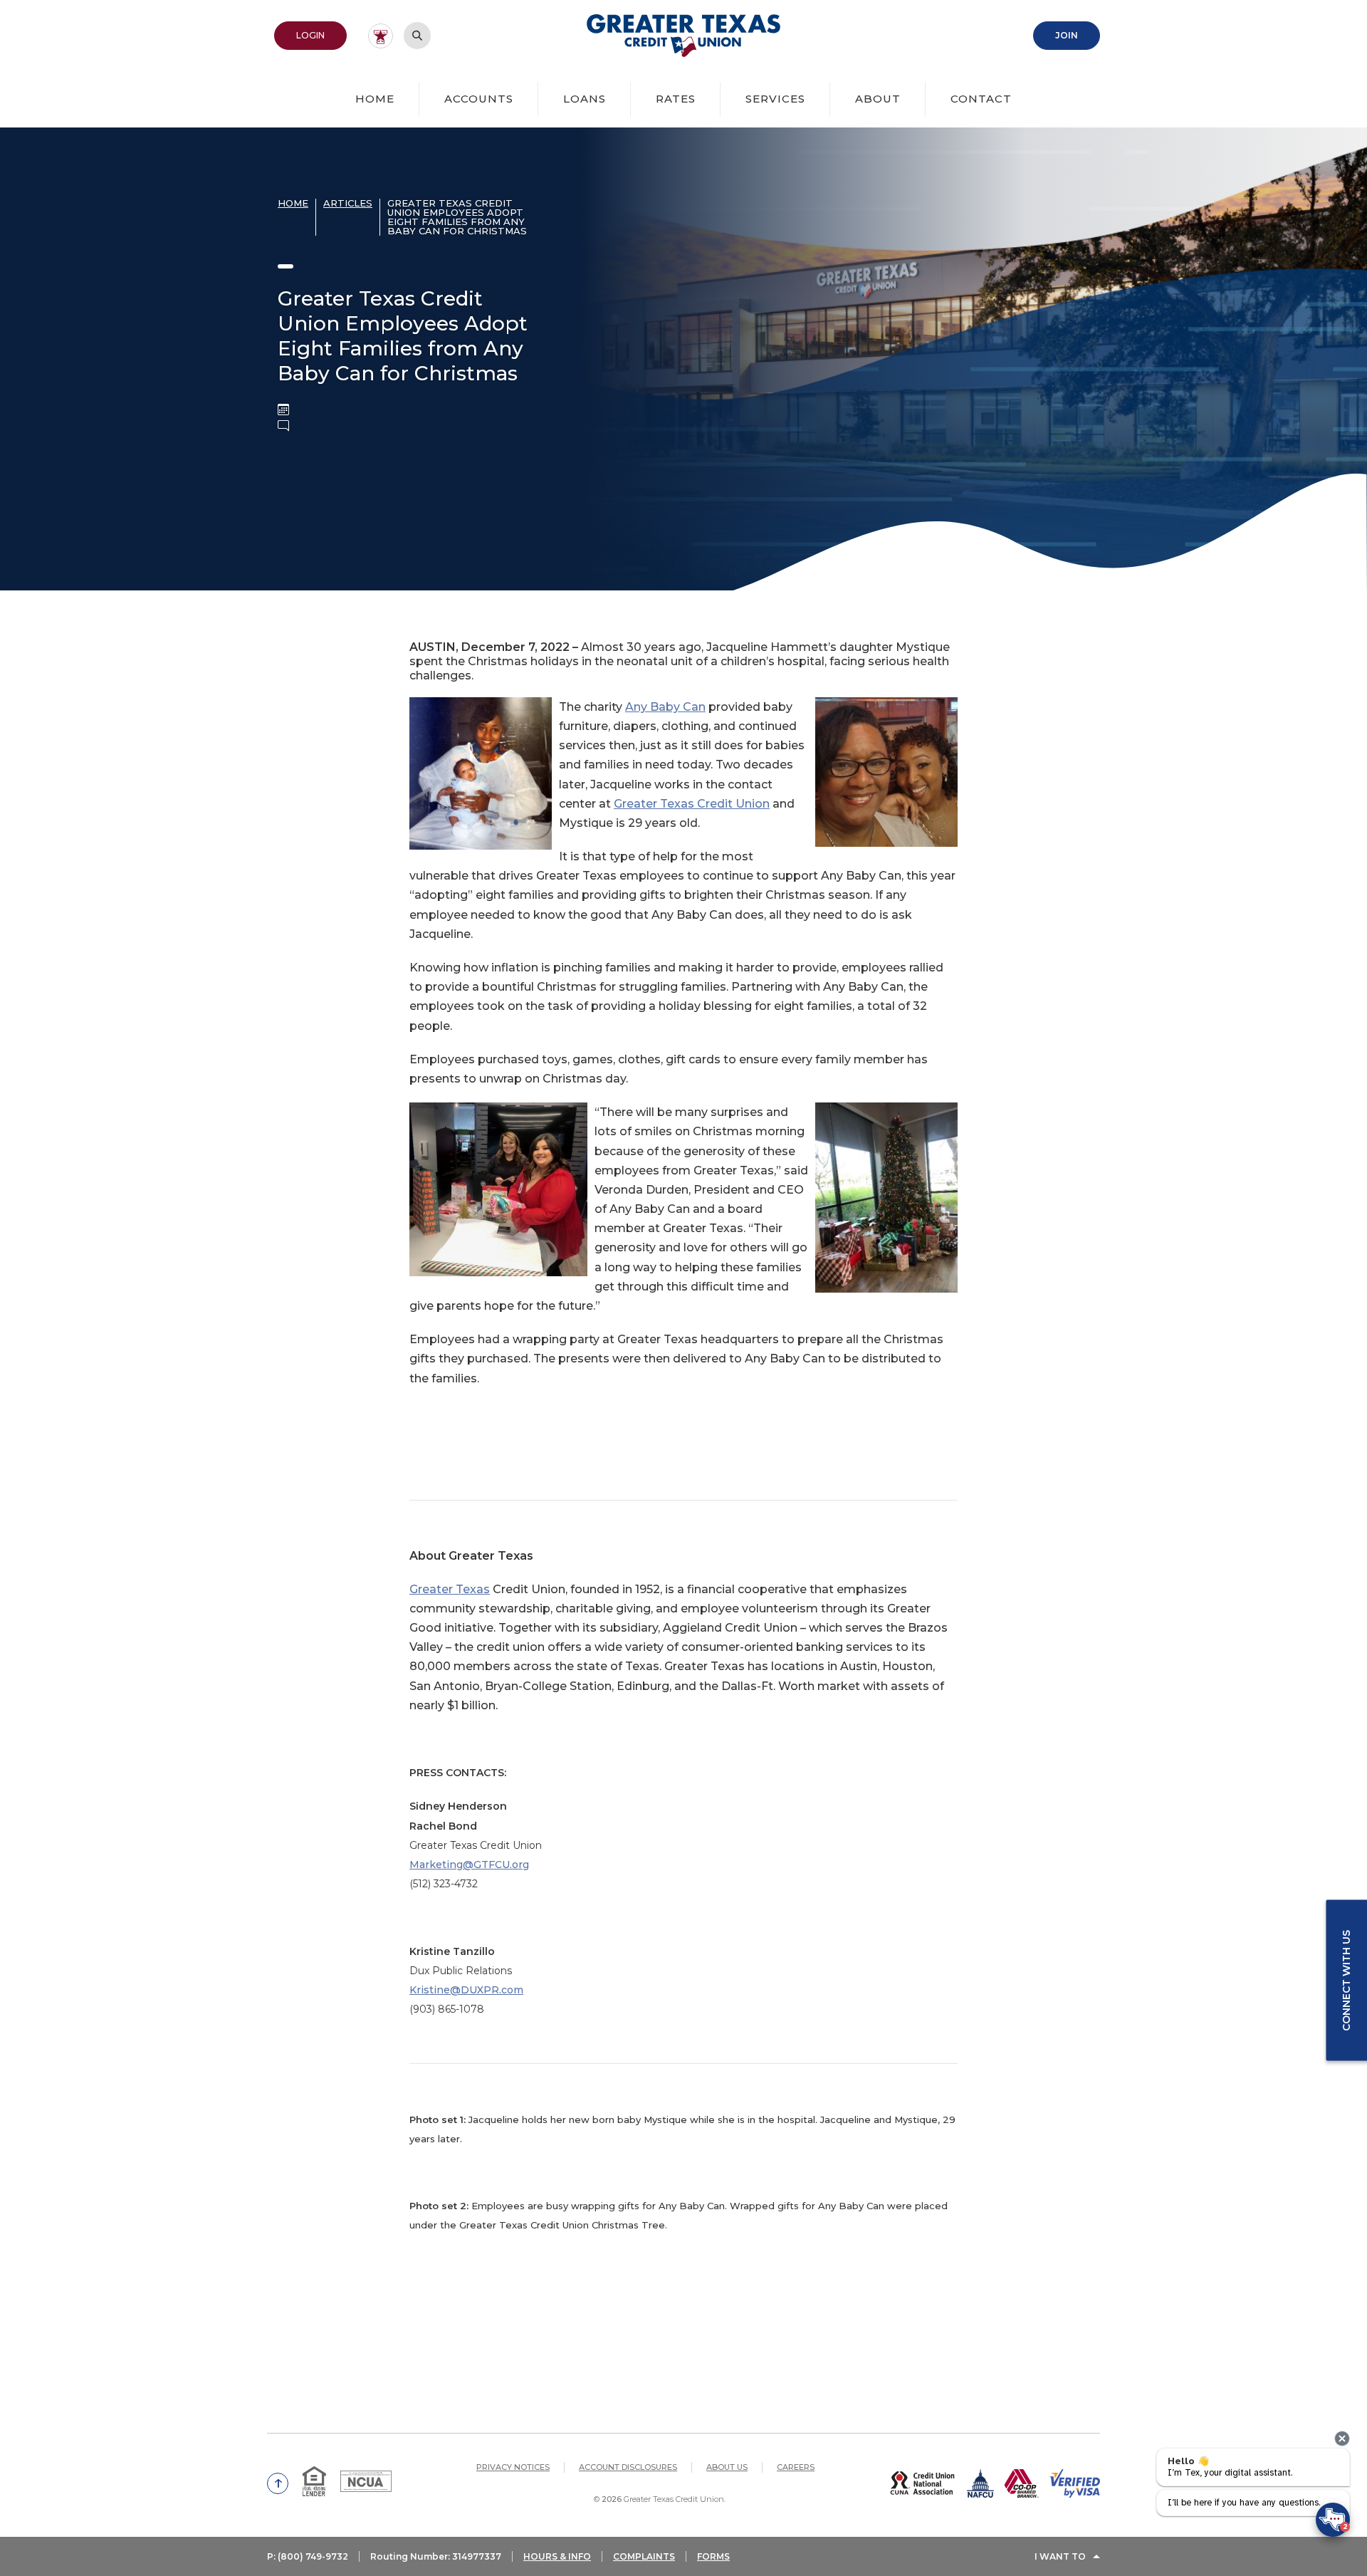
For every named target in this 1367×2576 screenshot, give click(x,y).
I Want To (1060, 2556)
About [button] (878, 99)
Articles (348, 203)
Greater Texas (450, 1589)
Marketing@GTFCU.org (469, 1865)
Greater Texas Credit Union (692, 804)
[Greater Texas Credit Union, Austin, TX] (684, 36)
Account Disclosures (628, 2467)
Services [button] (775, 99)
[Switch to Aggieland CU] (381, 36)
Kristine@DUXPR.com (466, 1990)
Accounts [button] (479, 99)
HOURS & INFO (557, 2556)
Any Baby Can (665, 707)
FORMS (713, 2556)
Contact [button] (981, 99)
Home (375, 99)
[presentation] (1342, 2439)
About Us (727, 2467)
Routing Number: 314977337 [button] (436, 2556)
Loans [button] (585, 99)
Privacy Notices (513, 2467)
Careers (796, 2467)
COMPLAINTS (644, 2556)
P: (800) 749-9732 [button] (308, 2556)
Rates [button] (676, 99)
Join (1078, 35)
